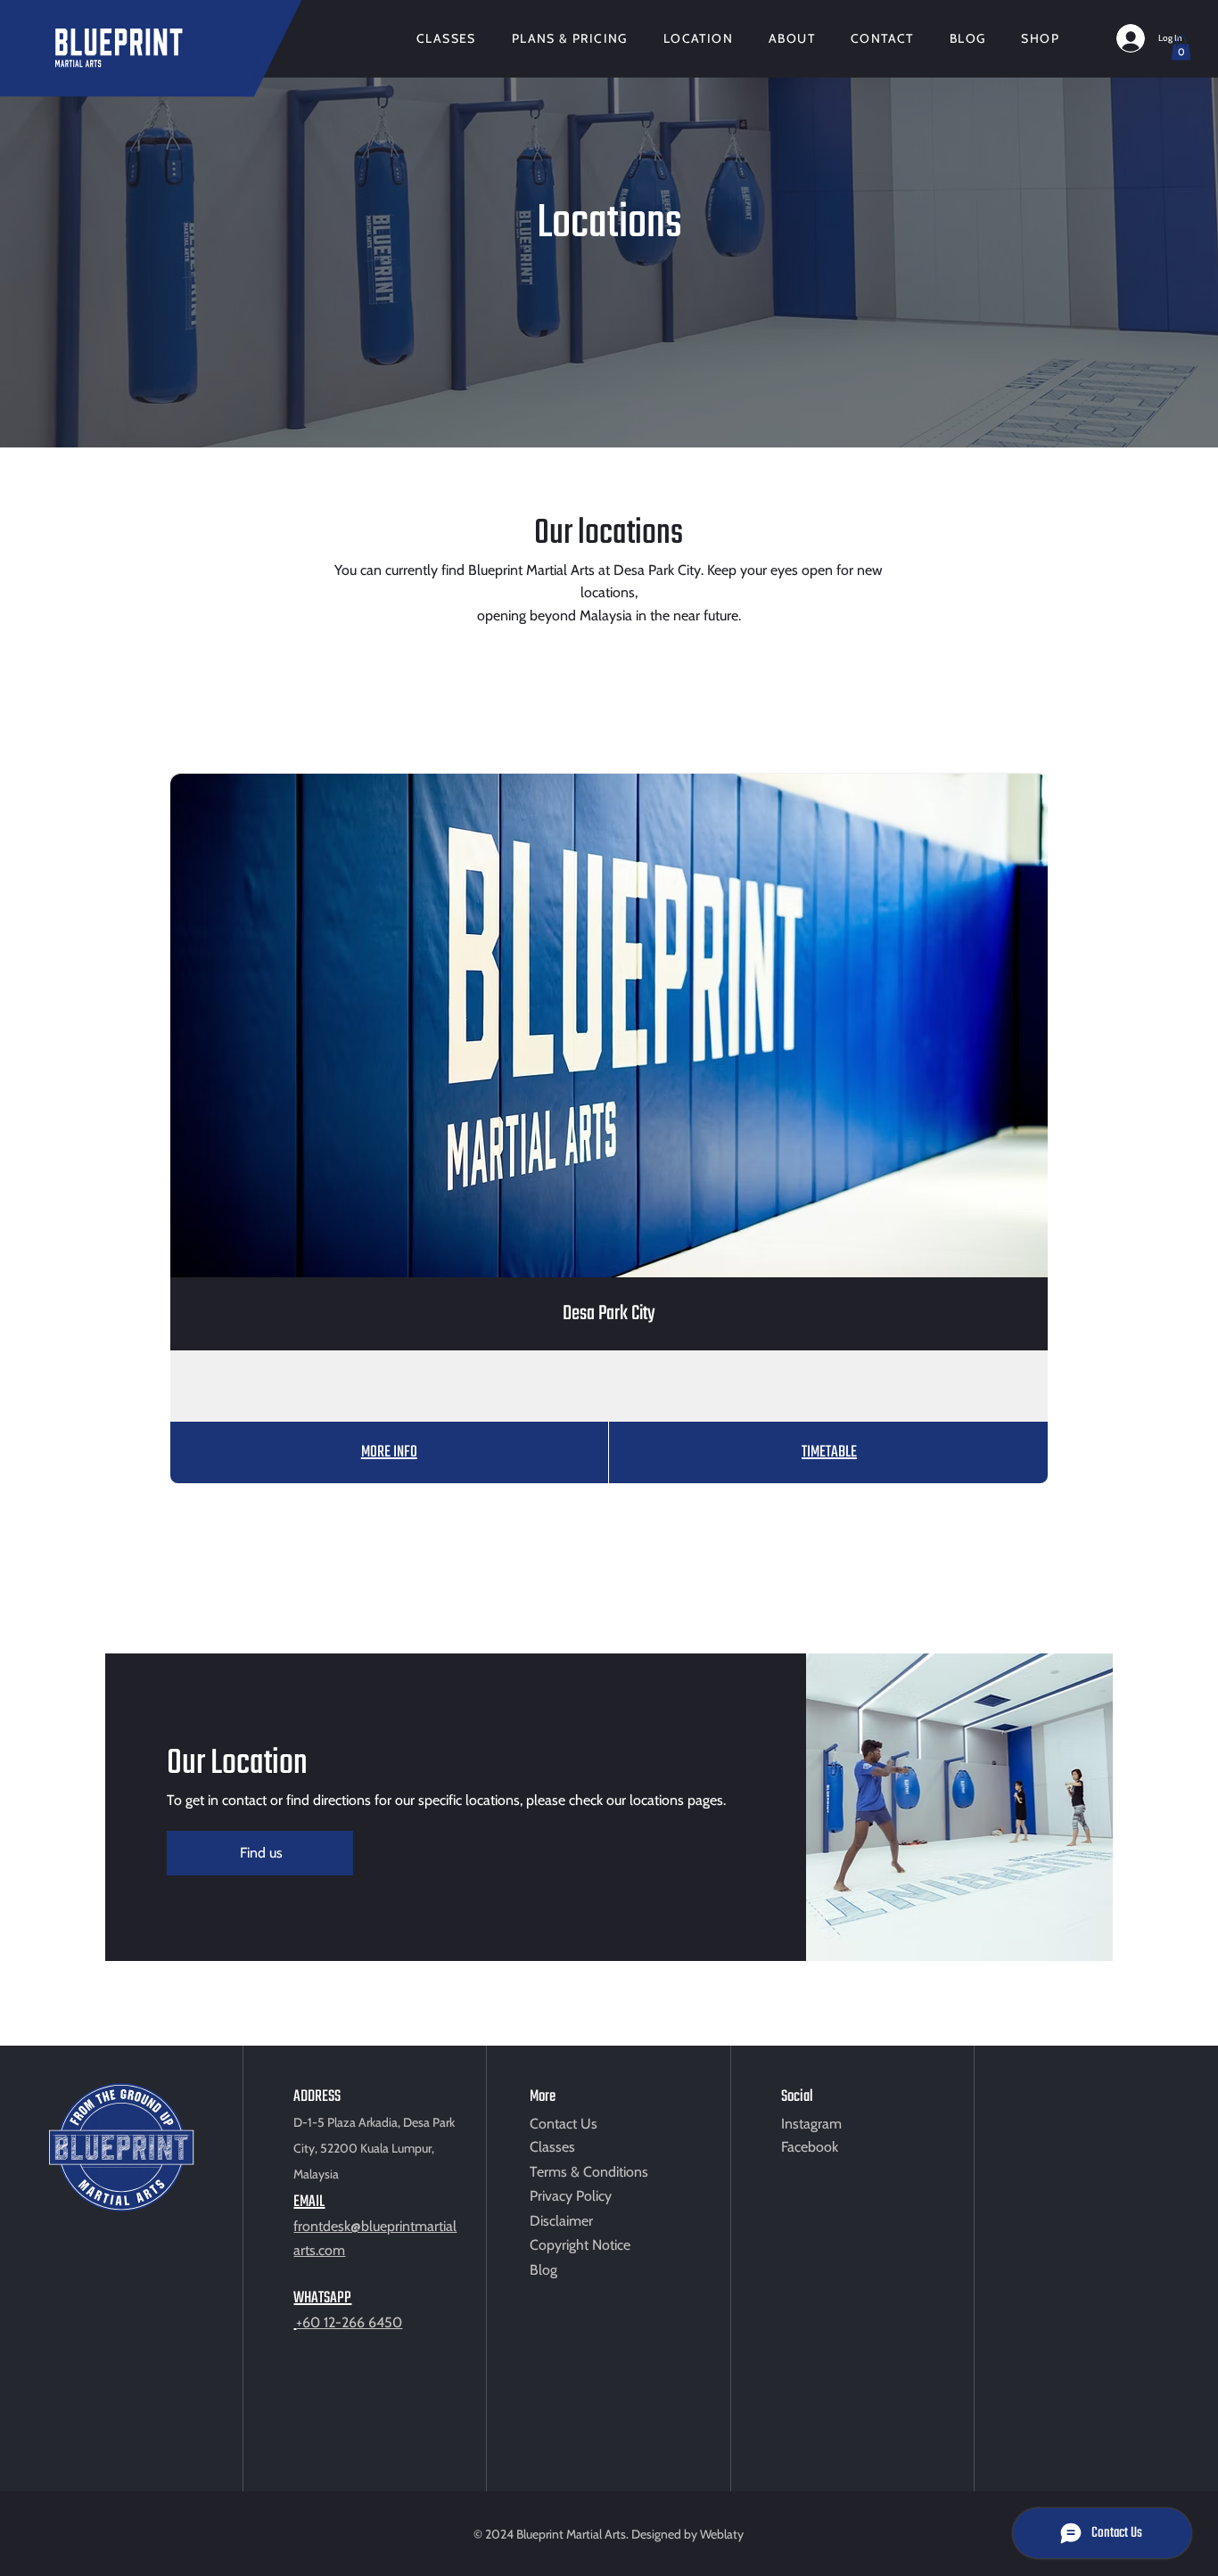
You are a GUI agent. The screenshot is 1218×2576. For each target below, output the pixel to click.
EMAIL (309, 2202)
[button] (1181, 48)
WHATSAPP (322, 2298)
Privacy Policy (571, 2196)
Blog (543, 2270)
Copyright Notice (580, 2245)
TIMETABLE (829, 1452)
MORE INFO (389, 1452)
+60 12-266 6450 (349, 2322)
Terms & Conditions (589, 2172)
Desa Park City (609, 1314)
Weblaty (722, 2534)
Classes (552, 2147)
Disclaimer (561, 2221)
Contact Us (564, 2124)
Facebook (810, 2147)
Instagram (811, 2124)
